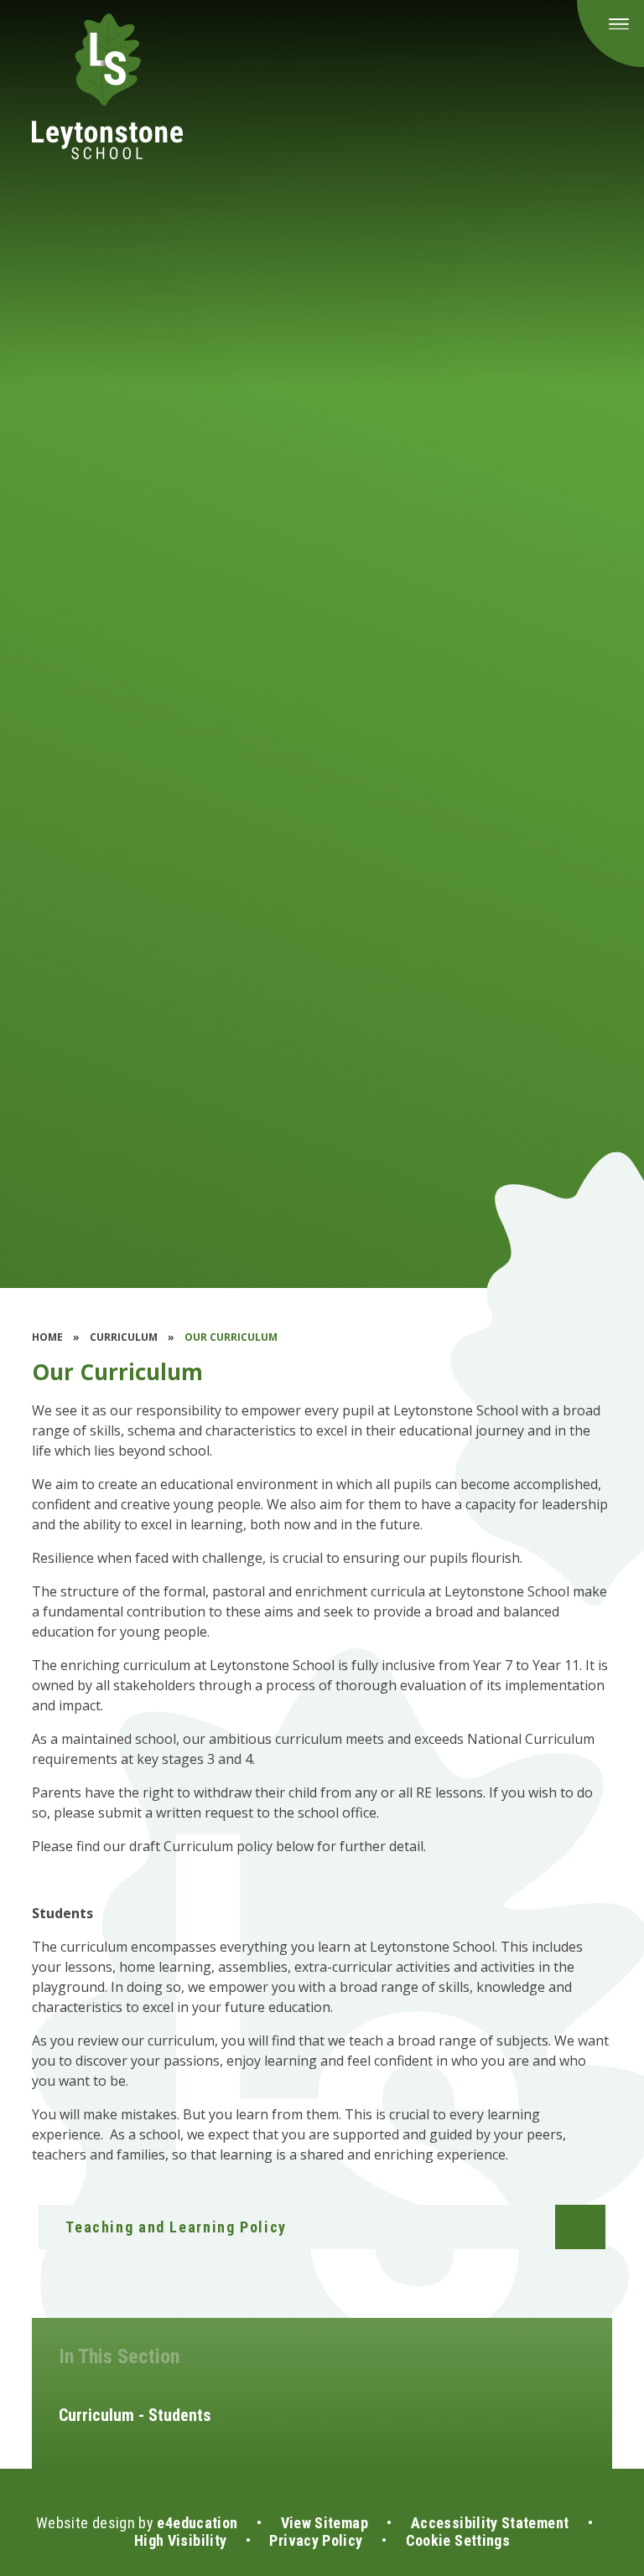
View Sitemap (325, 2523)
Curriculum (124, 1337)
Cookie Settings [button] (458, 2540)
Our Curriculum (231, 1337)
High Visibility (180, 2540)
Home (47, 1337)
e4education (197, 2523)
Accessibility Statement (490, 2523)
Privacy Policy (316, 2540)
